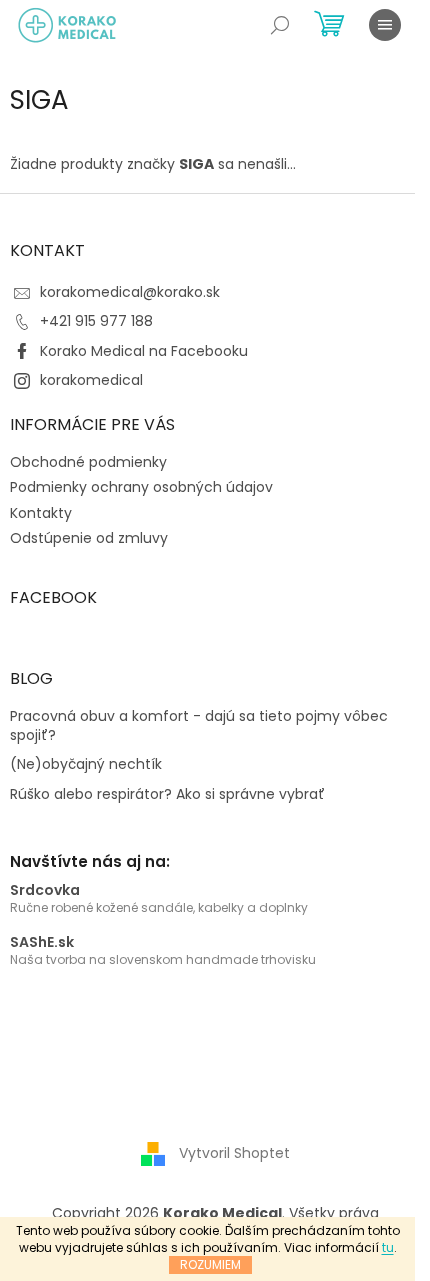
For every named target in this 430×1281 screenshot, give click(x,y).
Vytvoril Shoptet (234, 1153)
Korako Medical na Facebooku (144, 351)
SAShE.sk (42, 942)
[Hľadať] (280, 25)
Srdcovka (45, 890)
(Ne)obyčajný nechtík (86, 764)
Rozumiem (210, 1264)
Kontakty (41, 513)
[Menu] (385, 25)
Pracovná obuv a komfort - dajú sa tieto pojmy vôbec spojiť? (199, 726)
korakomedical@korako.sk (130, 292)
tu (388, 1247)
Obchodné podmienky (88, 462)
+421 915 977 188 (96, 321)
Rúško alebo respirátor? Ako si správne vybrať (167, 794)
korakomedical (91, 380)
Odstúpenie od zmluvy (89, 538)
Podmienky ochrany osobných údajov (141, 487)
